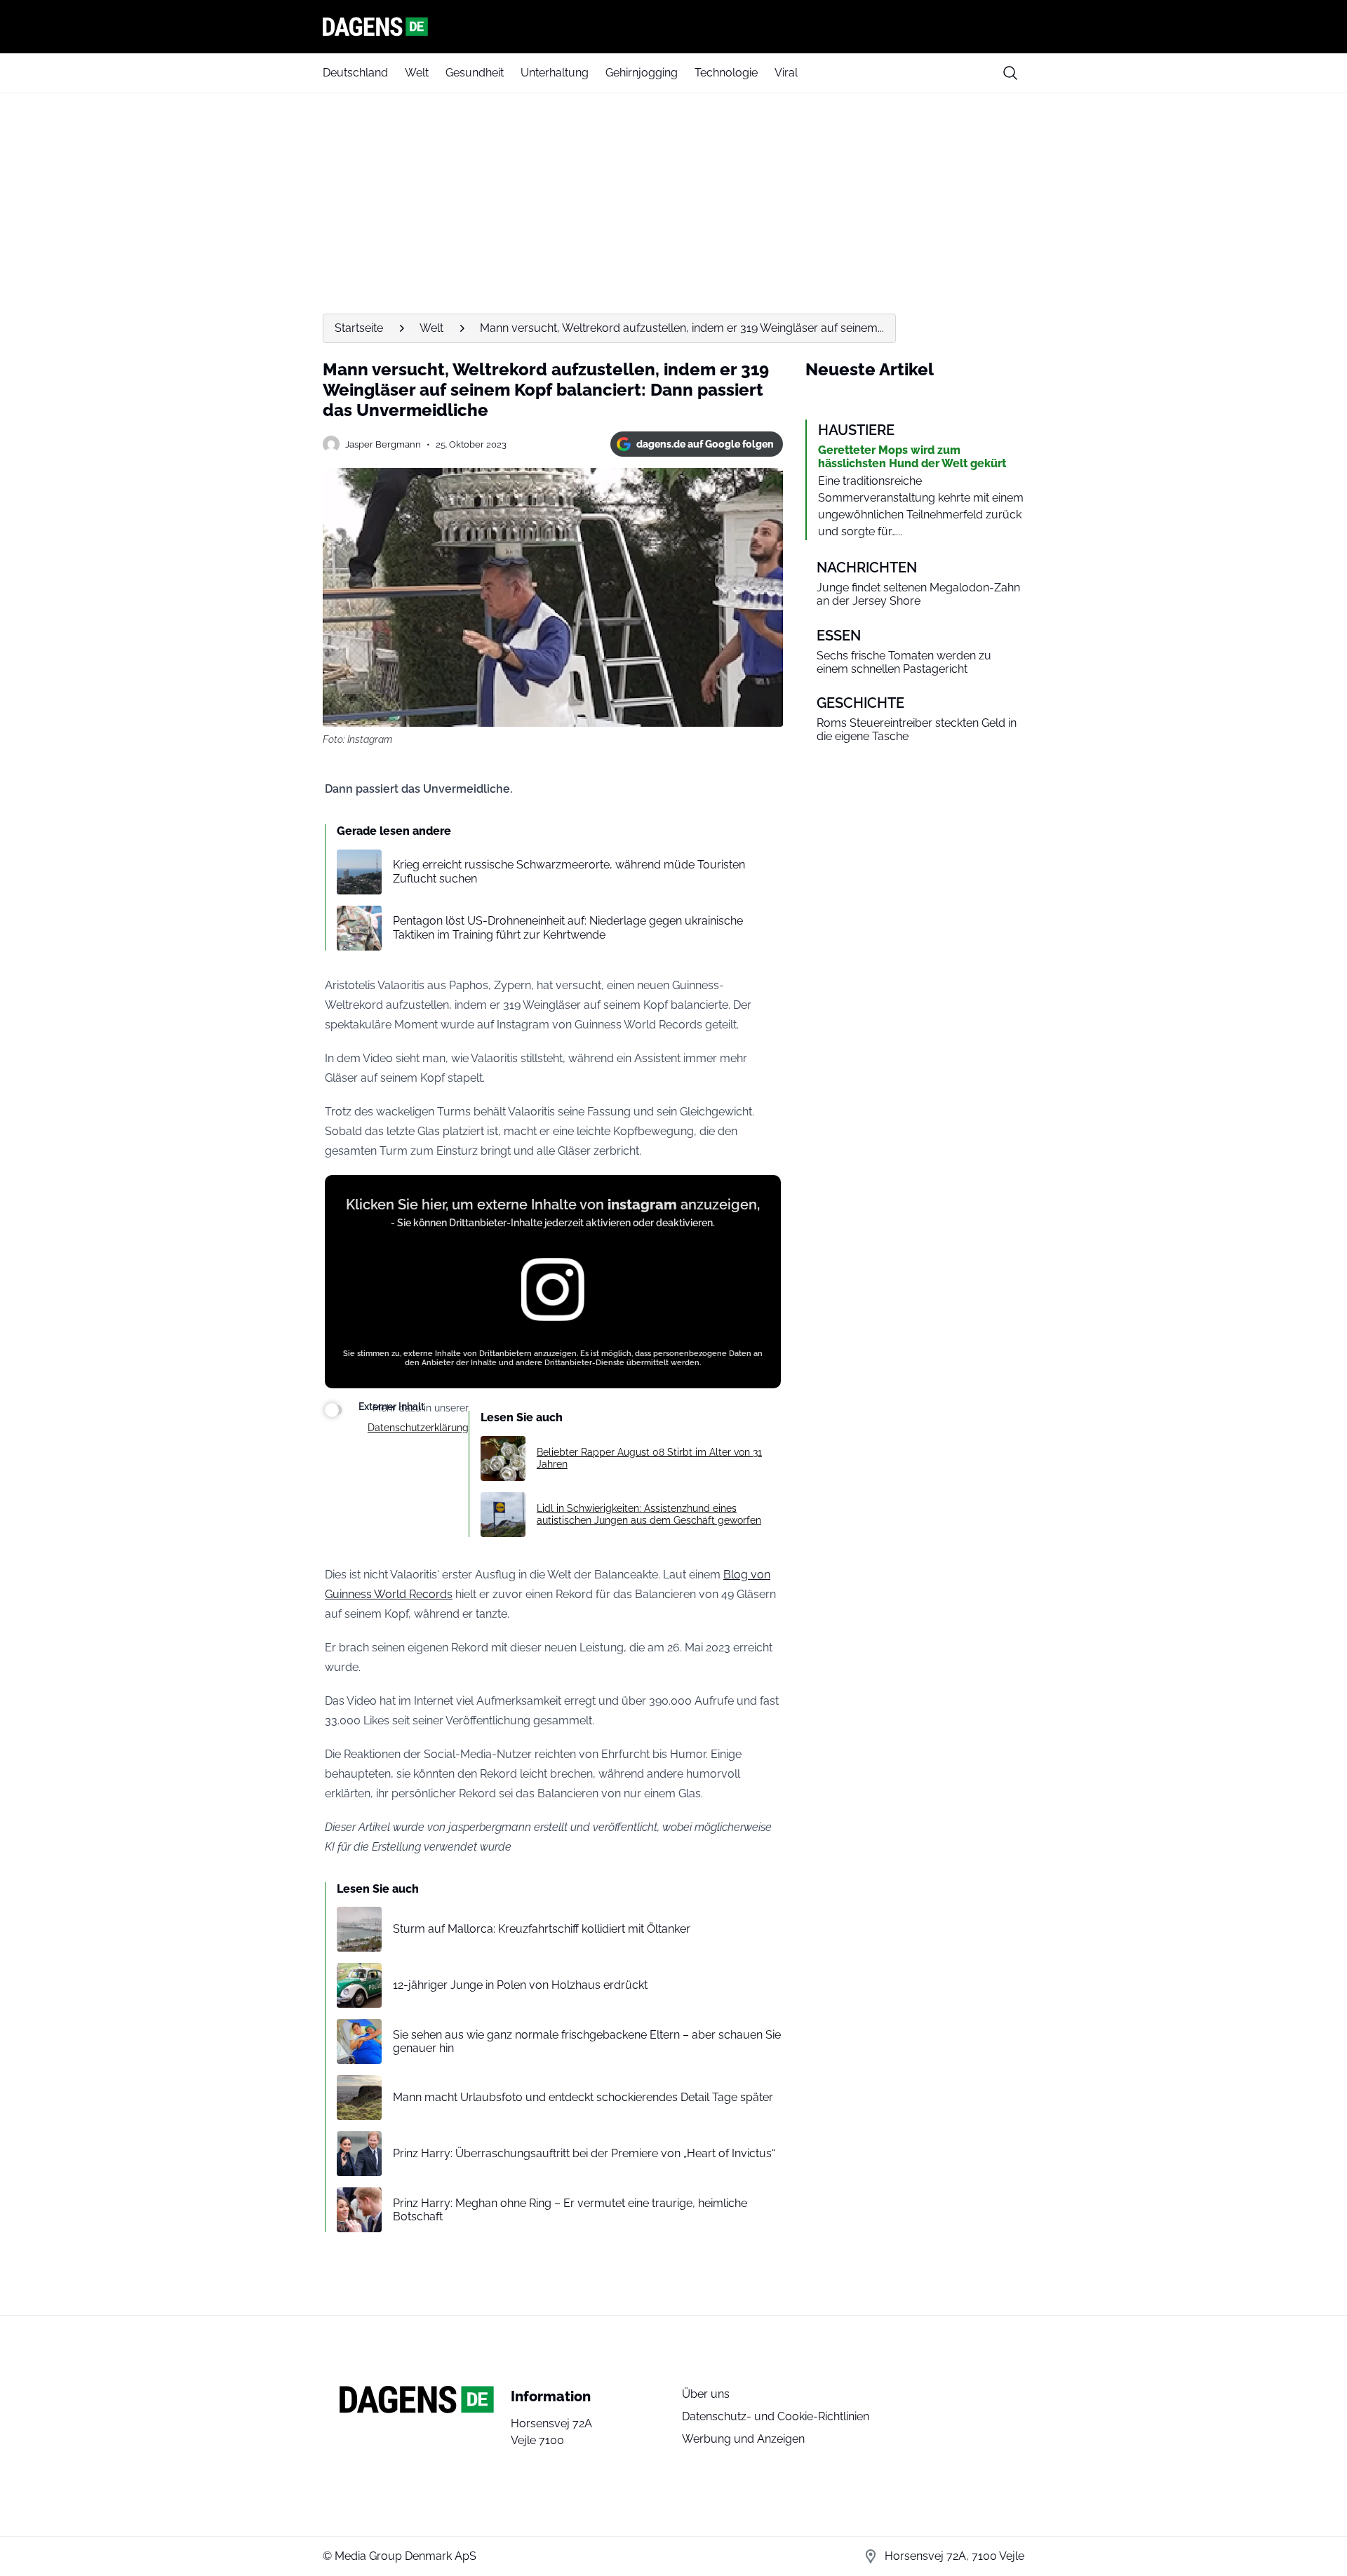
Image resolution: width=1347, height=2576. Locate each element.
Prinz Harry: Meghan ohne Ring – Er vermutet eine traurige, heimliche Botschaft (570, 2210)
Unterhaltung (555, 73)
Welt (417, 73)
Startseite (359, 328)
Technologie (726, 73)
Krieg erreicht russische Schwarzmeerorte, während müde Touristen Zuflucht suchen (569, 871)
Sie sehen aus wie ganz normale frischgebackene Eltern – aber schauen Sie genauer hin (587, 2041)
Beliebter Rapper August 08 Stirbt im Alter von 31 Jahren (649, 1458)
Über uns (706, 2394)
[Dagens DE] (673, 27)
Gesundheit (475, 73)
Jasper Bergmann (383, 444)
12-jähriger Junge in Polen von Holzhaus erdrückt (520, 1985)
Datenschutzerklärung (418, 1428)
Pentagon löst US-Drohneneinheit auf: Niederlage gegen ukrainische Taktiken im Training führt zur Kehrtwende (568, 927)
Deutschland (355, 73)
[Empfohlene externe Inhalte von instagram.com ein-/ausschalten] (334, 1410)
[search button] (1010, 73)
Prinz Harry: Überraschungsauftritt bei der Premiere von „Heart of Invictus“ (584, 2153)
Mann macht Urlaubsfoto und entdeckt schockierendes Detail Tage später (583, 2097)
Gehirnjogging (642, 73)
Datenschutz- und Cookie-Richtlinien (776, 2416)
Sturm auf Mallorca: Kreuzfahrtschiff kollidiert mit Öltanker (542, 1929)
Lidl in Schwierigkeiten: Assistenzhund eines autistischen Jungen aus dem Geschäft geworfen (649, 1514)
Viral (786, 73)
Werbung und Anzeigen (743, 2439)
